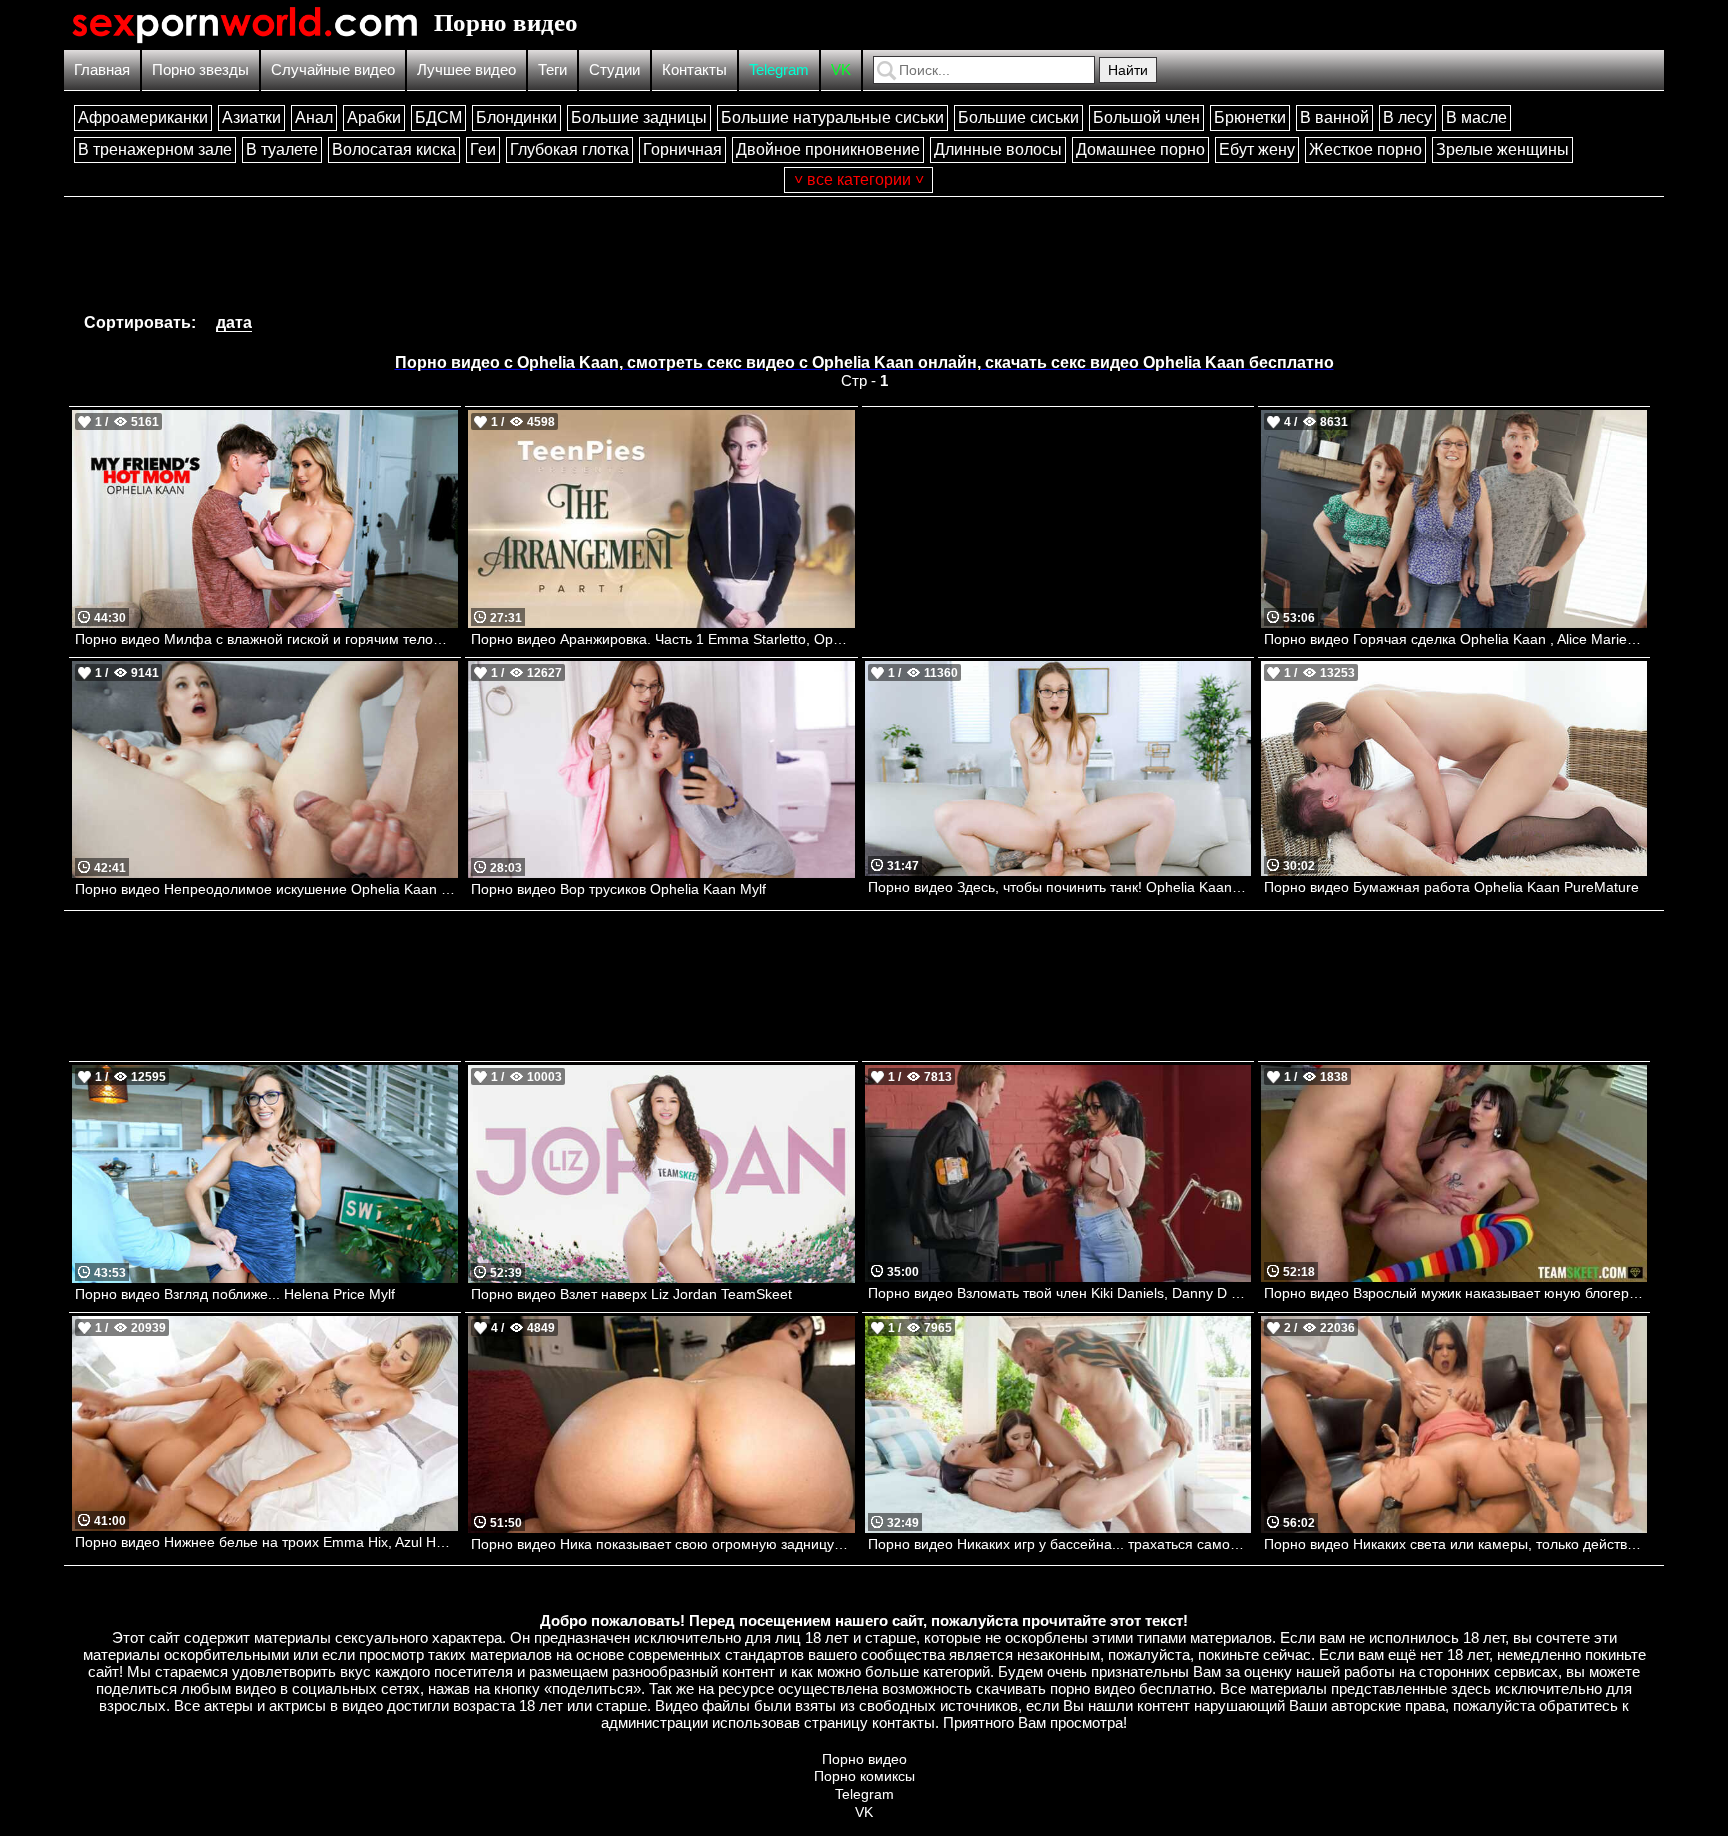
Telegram (779, 69)
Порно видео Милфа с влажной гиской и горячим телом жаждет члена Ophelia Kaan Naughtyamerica (266, 639)
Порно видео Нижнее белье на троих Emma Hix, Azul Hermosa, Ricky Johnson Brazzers (266, 1542)
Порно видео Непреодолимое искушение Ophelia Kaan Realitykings (266, 889)
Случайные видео (333, 69)
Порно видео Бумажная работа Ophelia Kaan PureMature (1451, 887)
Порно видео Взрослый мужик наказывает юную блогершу (1455, 1293)
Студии (614, 69)
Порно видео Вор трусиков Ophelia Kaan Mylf (618, 889)
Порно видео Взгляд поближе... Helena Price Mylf (235, 1294)
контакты (903, 1722)
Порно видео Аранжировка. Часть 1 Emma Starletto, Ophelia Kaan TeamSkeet (662, 639)
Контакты (694, 69)
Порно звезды (200, 69)
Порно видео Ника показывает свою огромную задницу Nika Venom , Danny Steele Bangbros (662, 1544)
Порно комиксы (864, 1776)
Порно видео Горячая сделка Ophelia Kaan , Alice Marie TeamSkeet (1455, 639)
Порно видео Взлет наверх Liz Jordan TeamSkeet (631, 1294)
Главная (102, 69)
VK (841, 69)
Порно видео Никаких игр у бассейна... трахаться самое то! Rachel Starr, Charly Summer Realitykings (1059, 1544)
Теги (552, 69)
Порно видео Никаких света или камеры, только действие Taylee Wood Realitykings (1455, 1544)
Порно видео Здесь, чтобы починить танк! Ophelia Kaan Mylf (1059, 887)
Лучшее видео (466, 69)
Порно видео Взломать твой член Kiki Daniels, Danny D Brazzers (1059, 1293)
